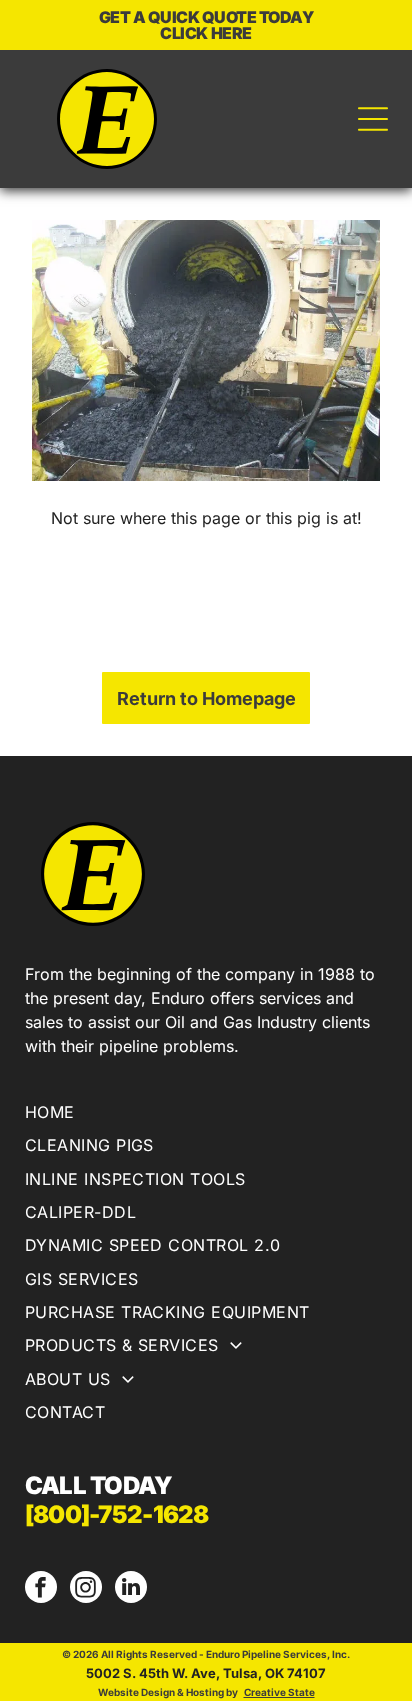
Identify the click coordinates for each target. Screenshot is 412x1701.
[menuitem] (206, 1114)
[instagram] (86, 1589)
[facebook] (41, 1589)
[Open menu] (373, 119)
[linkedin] (131, 1589)
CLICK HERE (205, 33)
